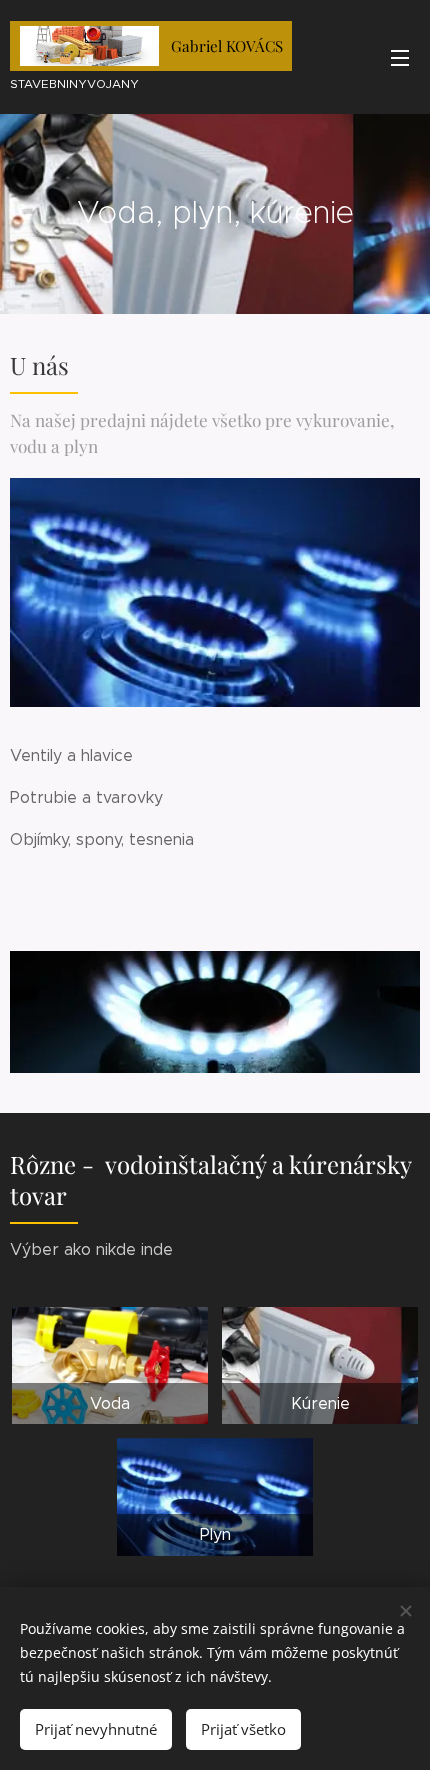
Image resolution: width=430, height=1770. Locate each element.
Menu (400, 57)
